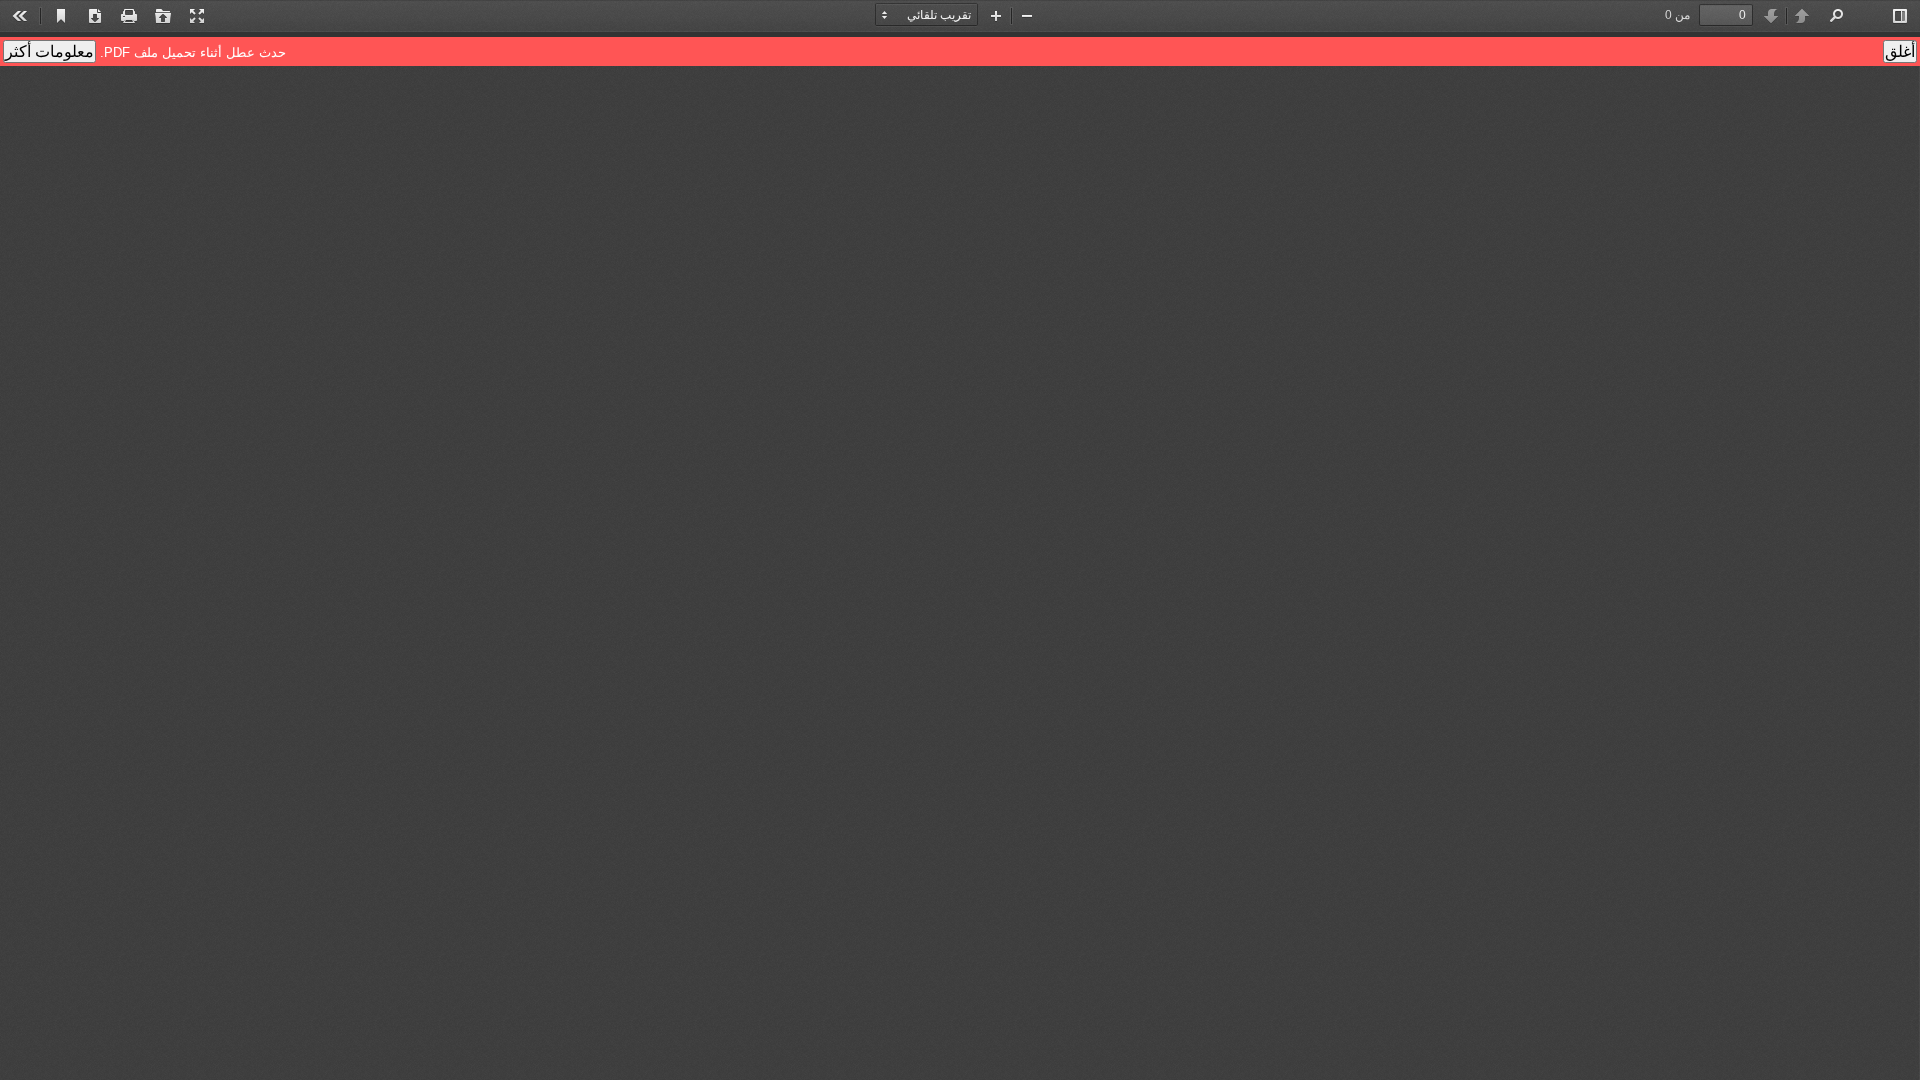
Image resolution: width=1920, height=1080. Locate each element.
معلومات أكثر (49, 51)
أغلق (1900, 51)
